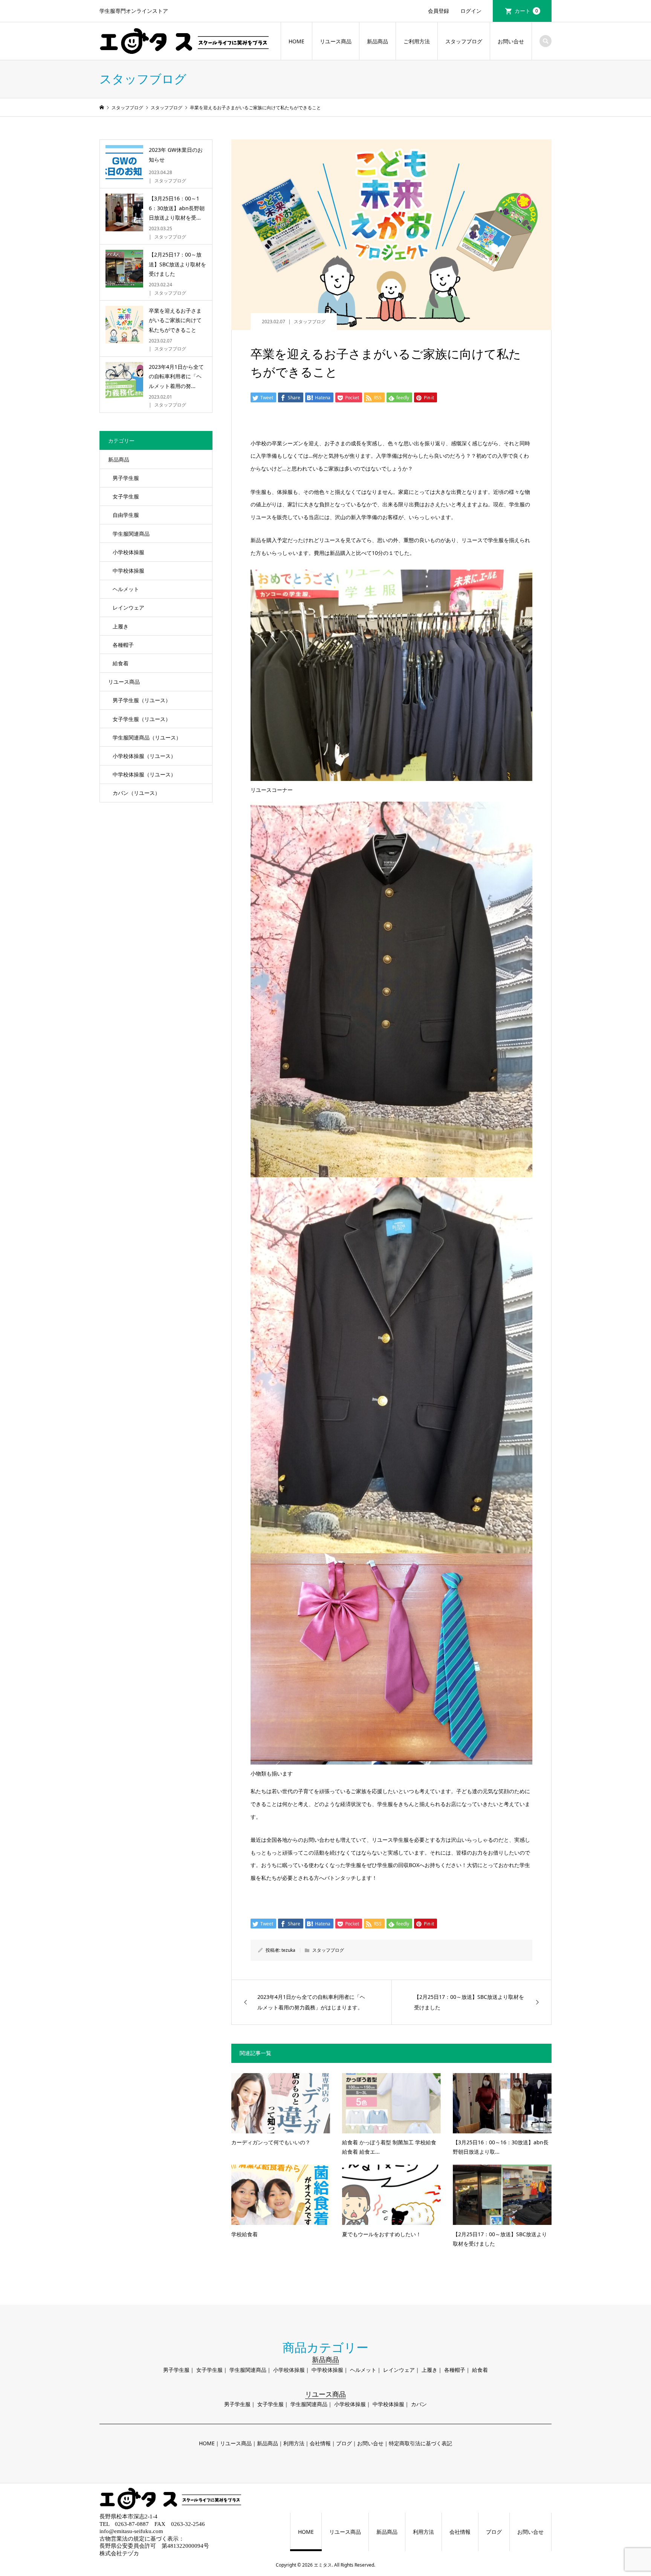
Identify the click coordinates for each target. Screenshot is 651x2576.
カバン (419, 2404)
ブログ (344, 2443)
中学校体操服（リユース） (144, 774)
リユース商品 (336, 41)
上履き (121, 626)
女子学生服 (126, 496)
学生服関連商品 (131, 534)
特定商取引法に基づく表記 (420, 2443)
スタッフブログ (464, 41)
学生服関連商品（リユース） (147, 737)
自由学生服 (126, 515)
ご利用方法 (417, 41)
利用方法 (294, 2443)
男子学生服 (126, 478)
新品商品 (377, 41)
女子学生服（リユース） (142, 719)
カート (526, 11)
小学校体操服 (128, 552)
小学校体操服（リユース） (144, 756)
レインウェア (128, 607)
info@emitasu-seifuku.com (131, 2531)
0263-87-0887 (132, 2524)
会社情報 (320, 2443)
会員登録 (439, 11)
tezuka (288, 1950)
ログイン (471, 11)
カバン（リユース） (136, 793)
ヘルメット (126, 589)
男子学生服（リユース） (142, 700)
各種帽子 (123, 645)
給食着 (121, 663)
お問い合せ (511, 41)
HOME (296, 41)
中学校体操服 (128, 571)
